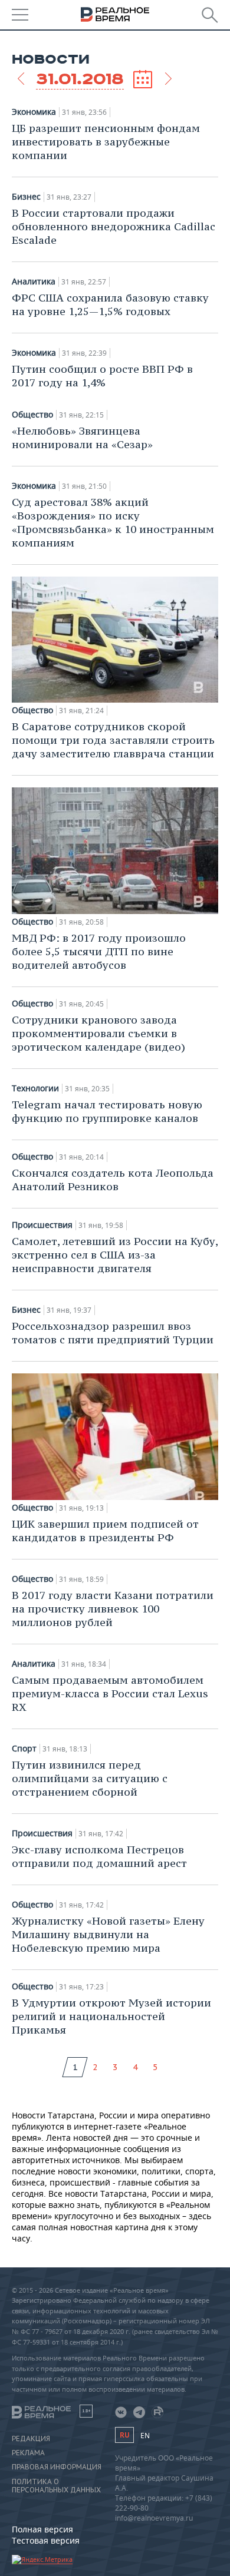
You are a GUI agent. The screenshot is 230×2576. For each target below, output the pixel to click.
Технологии (35, 1088)
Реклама (28, 2453)
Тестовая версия (46, 2540)
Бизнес (26, 197)
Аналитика (34, 282)
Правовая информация (57, 2467)
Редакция (31, 2439)
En (145, 2436)
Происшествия (42, 1225)
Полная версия (42, 2529)
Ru (124, 2435)
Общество (32, 415)
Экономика (34, 112)
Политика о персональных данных (56, 2486)
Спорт (24, 1749)
